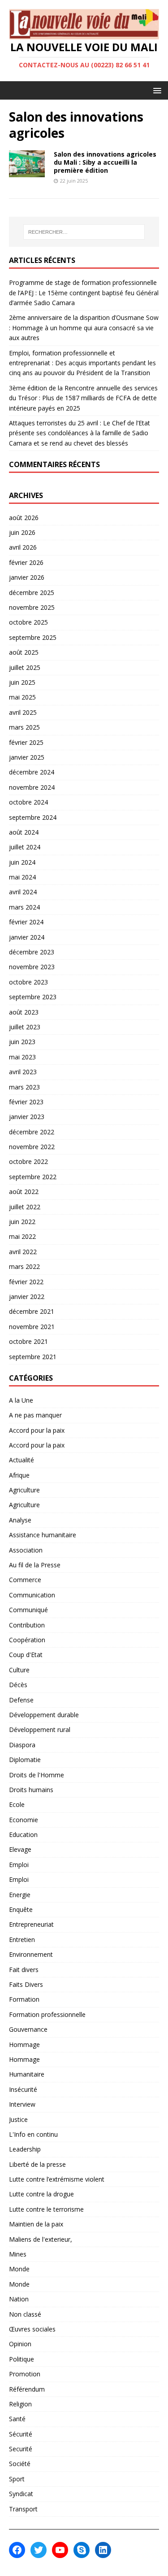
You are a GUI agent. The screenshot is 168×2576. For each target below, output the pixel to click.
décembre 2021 (32, 1311)
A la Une (21, 1400)
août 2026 (24, 518)
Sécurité (21, 2434)
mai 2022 (22, 1236)
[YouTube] (60, 2550)
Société (20, 2464)
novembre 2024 (32, 787)
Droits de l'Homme (37, 1775)
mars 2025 (24, 727)
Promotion (25, 2374)
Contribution (27, 1625)
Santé (17, 2419)
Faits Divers (26, 1984)
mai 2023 (22, 1057)
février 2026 (26, 562)
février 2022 (26, 1282)
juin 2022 (22, 1222)
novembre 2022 (32, 1147)
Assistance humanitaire (43, 1535)
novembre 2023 (32, 967)
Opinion (20, 2344)
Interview (22, 2104)
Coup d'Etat (26, 1655)
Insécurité (23, 2089)
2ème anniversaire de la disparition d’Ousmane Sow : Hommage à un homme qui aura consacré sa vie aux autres (84, 328)
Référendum (27, 2389)
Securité (21, 2449)
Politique (22, 2359)
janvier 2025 (27, 757)
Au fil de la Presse (35, 1565)
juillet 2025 (25, 667)
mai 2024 (22, 877)
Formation (24, 1999)
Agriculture (24, 1490)
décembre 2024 (32, 772)
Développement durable (44, 1715)
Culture (19, 1670)
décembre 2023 (32, 952)
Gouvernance (28, 2029)
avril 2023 (23, 1072)
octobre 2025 (28, 622)
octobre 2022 (28, 1161)
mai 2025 (22, 697)
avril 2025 (23, 712)
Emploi (19, 1865)
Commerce (25, 1580)
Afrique (19, 1475)
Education (23, 1835)
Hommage (24, 2045)
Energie (20, 1895)
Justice (18, 2119)
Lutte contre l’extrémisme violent (57, 2179)
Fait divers (24, 1970)
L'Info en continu (33, 2134)
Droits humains (31, 1790)
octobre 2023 (28, 982)
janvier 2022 (27, 1297)
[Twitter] (39, 2550)
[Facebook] (17, 2550)
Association (26, 1550)
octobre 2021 (28, 1341)
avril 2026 (23, 547)
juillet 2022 (25, 1207)
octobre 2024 (28, 802)
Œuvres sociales (32, 2329)
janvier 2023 (27, 1117)
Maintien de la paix (36, 2224)
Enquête (21, 1909)
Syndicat (21, 2494)
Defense (21, 1700)
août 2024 (24, 832)
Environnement (31, 1954)
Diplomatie (25, 1760)
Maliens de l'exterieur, (41, 2239)
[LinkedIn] (103, 2550)
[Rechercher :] (84, 232)
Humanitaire (27, 2074)
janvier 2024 (27, 937)
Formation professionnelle (47, 2014)
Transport (23, 2509)
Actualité (22, 1460)
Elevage (20, 1849)
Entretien (22, 1940)
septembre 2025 (33, 637)
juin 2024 (22, 862)
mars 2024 (24, 907)
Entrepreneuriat (31, 1924)
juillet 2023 (25, 1027)
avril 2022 (23, 1252)
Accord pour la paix (37, 1430)
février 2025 (26, 742)
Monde (19, 2269)
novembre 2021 (32, 1327)
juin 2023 (22, 1042)
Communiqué (28, 1610)
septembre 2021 (33, 1357)
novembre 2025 (32, 607)
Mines (18, 2254)
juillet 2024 (25, 847)
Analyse (20, 1520)
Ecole (17, 1804)
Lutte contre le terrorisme (46, 2209)
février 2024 (26, 922)
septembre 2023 (33, 997)
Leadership (25, 2149)
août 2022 (24, 1192)
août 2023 (24, 1012)
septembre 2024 (33, 817)
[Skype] (82, 2550)
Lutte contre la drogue (41, 2194)
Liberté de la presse (37, 2164)
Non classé (25, 2314)
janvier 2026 (27, 577)
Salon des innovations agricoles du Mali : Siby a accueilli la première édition (105, 162)
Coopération (27, 1640)
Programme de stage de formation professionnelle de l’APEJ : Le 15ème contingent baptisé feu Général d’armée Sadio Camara (84, 293)
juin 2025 (22, 682)
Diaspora (22, 1745)
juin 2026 (22, 532)
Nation (19, 2299)
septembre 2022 (33, 1177)
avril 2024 (23, 892)
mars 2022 (24, 1266)
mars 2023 (24, 1087)
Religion (20, 2404)
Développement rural (40, 1730)
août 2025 (24, 652)
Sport (17, 2479)
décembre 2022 (32, 1132)
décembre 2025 (32, 593)
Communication (32, 1595)
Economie (24, 1820)
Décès (18, 1685)
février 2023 (26, 1102)
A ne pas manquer (35, 1415)
